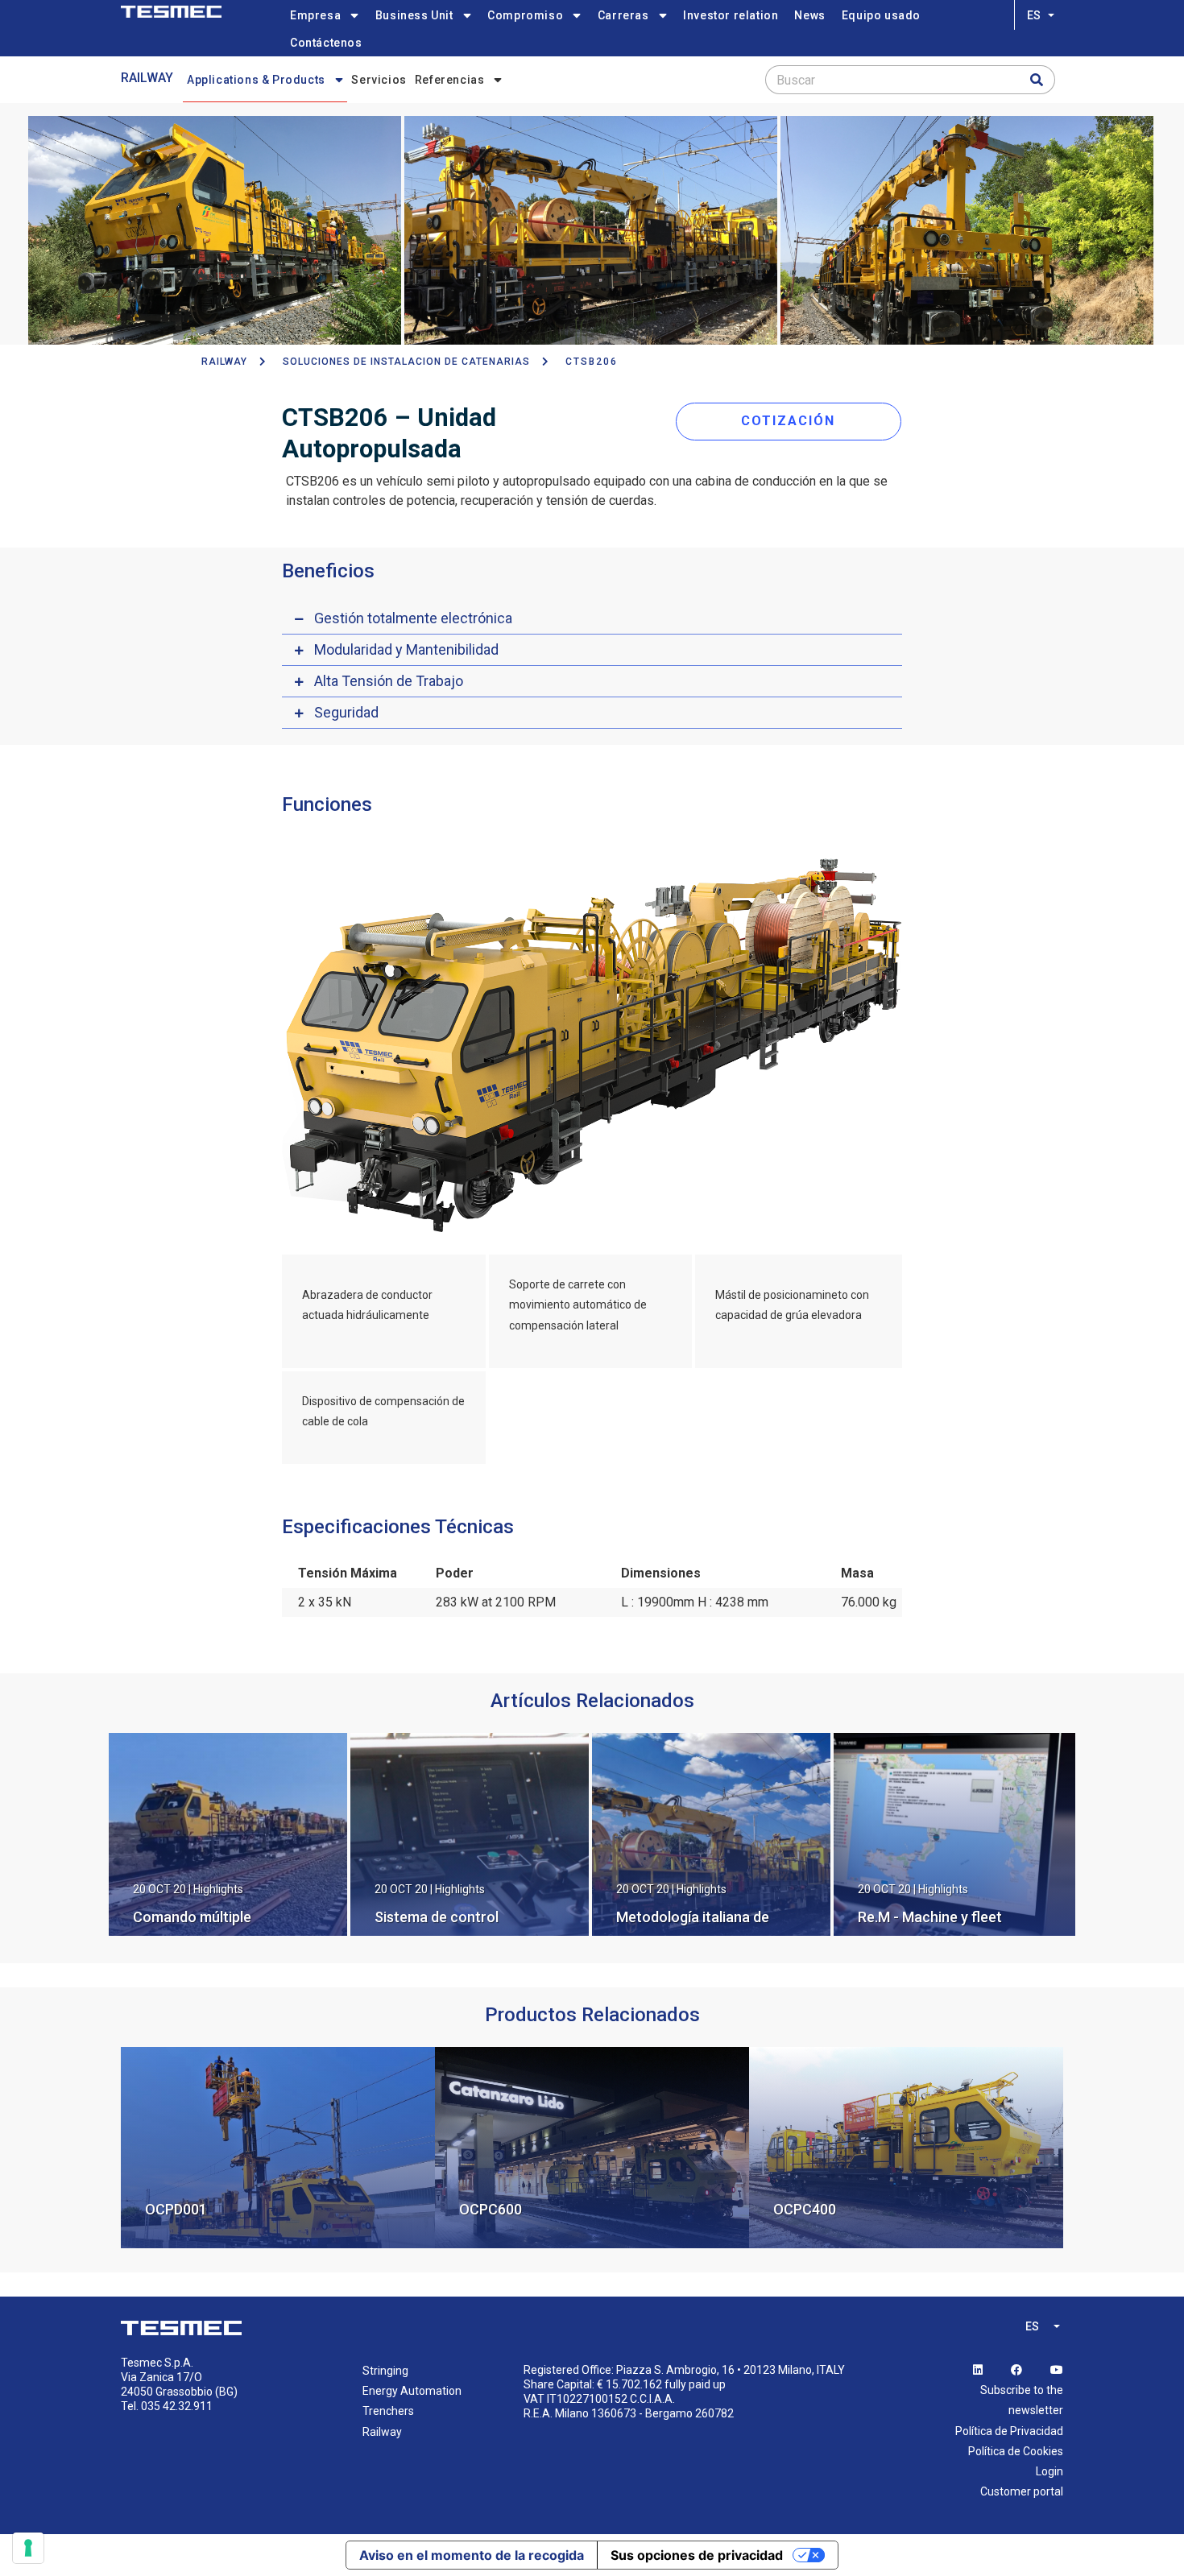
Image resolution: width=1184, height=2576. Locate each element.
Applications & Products (256, 80)
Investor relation (731, 15)
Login (1049, 2471)
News (809, 15)
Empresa (315, 15)
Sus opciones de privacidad (697, 2555)
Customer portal (1022, 2491)
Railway (147, 78)
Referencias (450, 80)
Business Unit (414, 15)
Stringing (385, 2371)
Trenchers (388, 2411)
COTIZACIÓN (788, 421)
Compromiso (525, 15)
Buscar (796, 80)
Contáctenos (326, 43)
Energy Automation (412, 2391)
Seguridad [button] (346, 712)
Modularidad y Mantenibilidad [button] (406, 649)
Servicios (379, 80)
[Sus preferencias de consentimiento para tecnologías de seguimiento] (28, 2548)
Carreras (623, 15)
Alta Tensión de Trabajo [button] (389, 681)
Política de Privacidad (1009, 2431)
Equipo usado (881, 15)
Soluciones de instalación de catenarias (406, 362)
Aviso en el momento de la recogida (472, 2555)
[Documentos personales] (171, 12)
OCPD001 (176, 2209)
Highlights (218, 1889)
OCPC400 (805, 2209)
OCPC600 (491, 2209)
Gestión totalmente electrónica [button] (413, 618)
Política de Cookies (1016, 2451)
